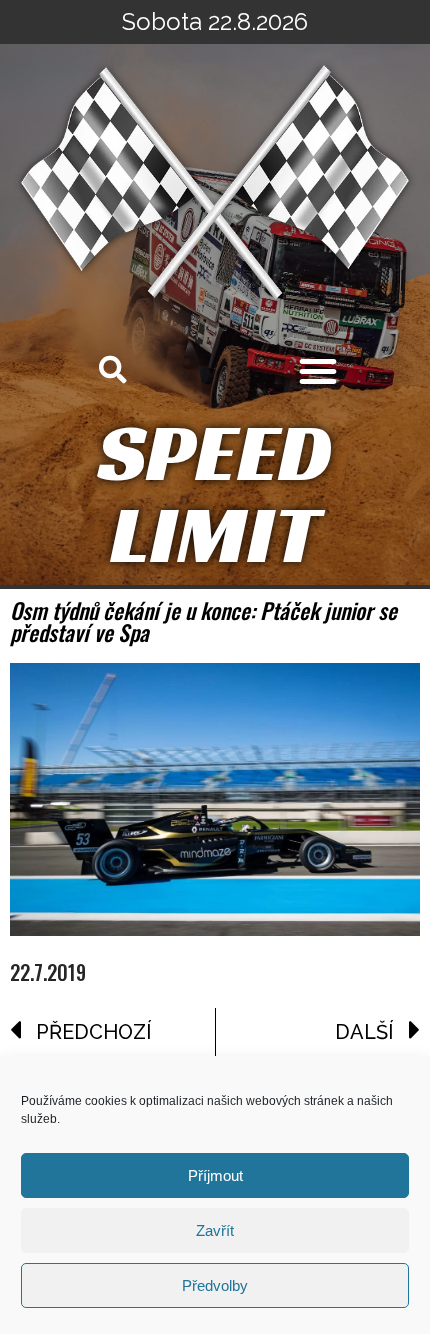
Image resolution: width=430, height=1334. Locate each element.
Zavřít (215, 1230)
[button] (318, 371)
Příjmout (215, 1175)
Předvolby (215, 1285)
